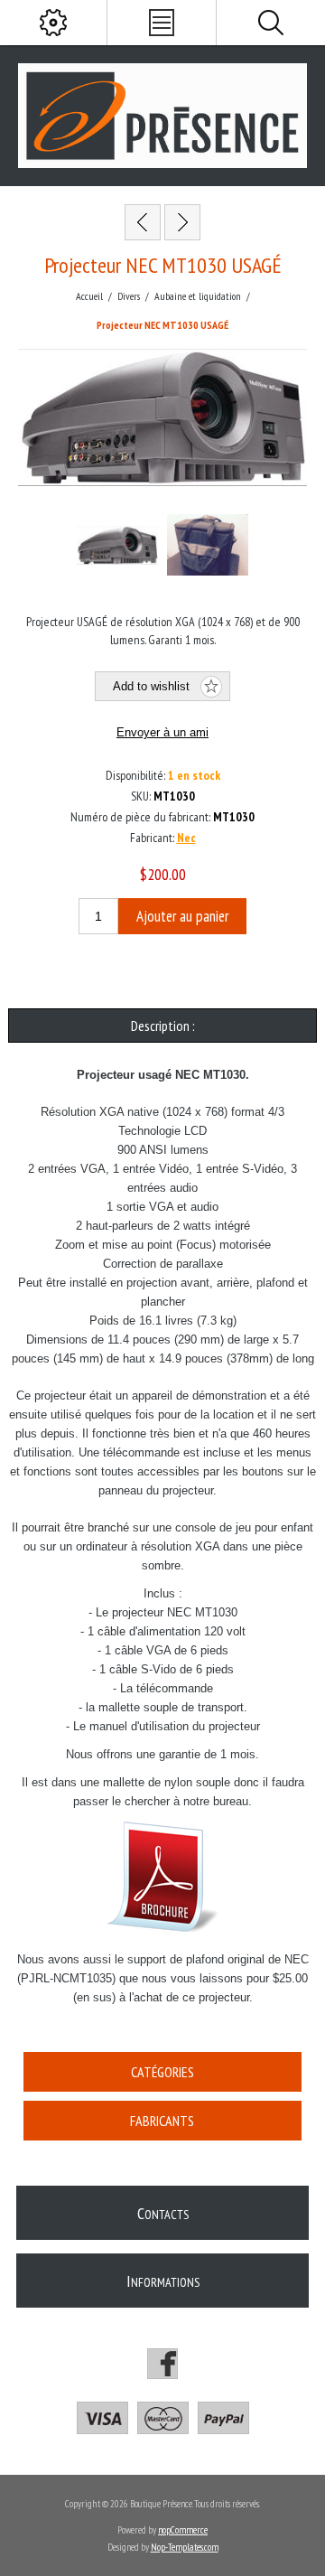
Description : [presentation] (163, 1026)
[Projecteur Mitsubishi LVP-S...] (143, 222)
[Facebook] (162, 2364)
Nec (186, 838)
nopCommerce (183, 2530)
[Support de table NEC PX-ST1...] (182, 222)
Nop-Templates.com (185, 2547)
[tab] (162, 1026)
